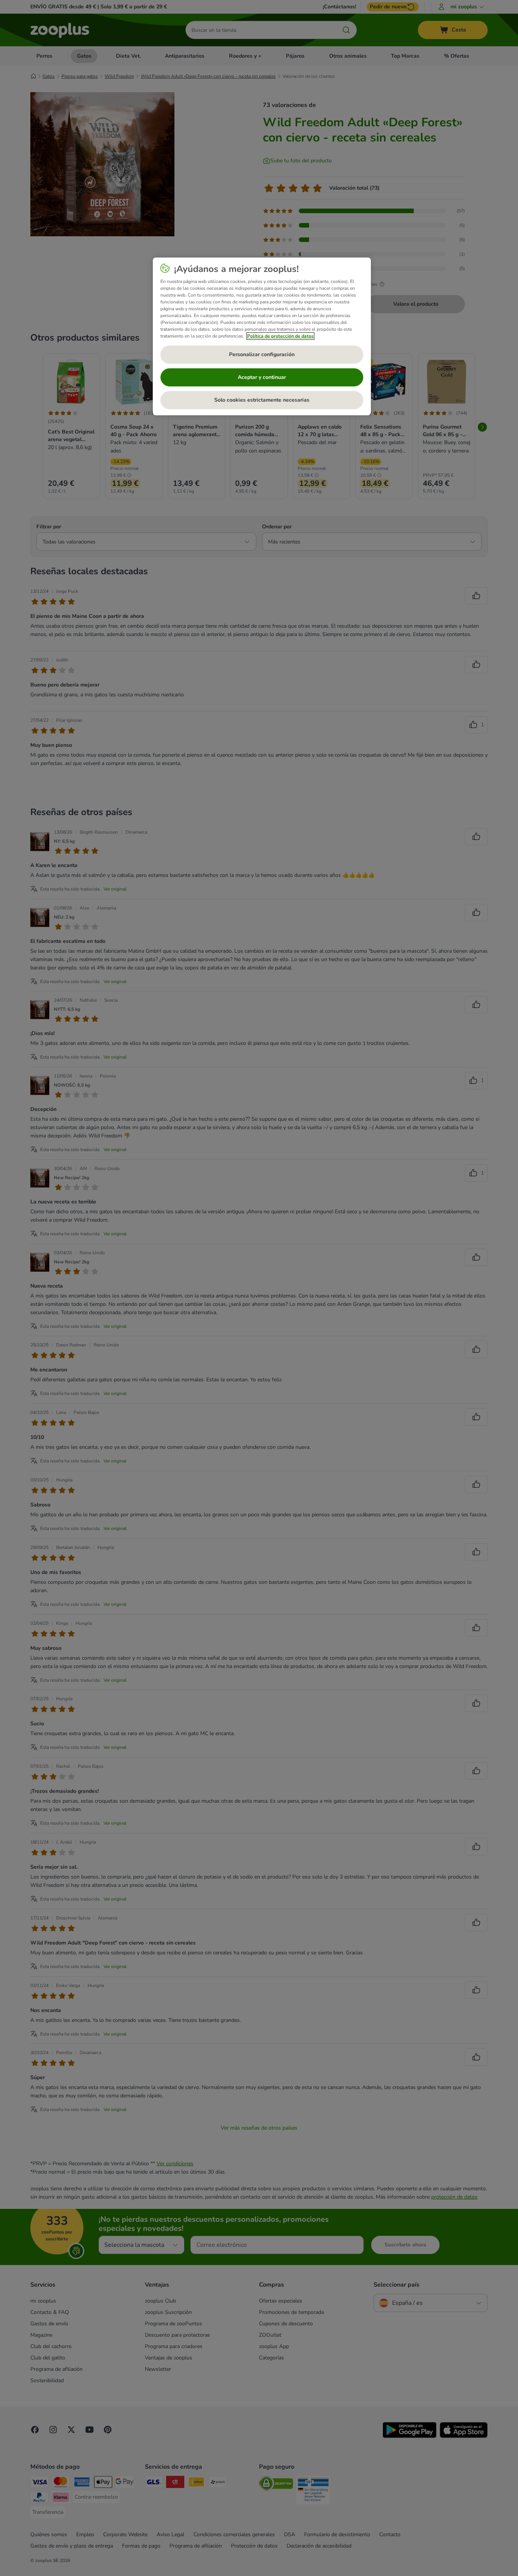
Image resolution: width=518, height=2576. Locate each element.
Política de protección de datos (280, 336)
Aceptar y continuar (262, 377)
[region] (262, 336)
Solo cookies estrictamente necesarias (262, 400)
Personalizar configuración (262, 354)
